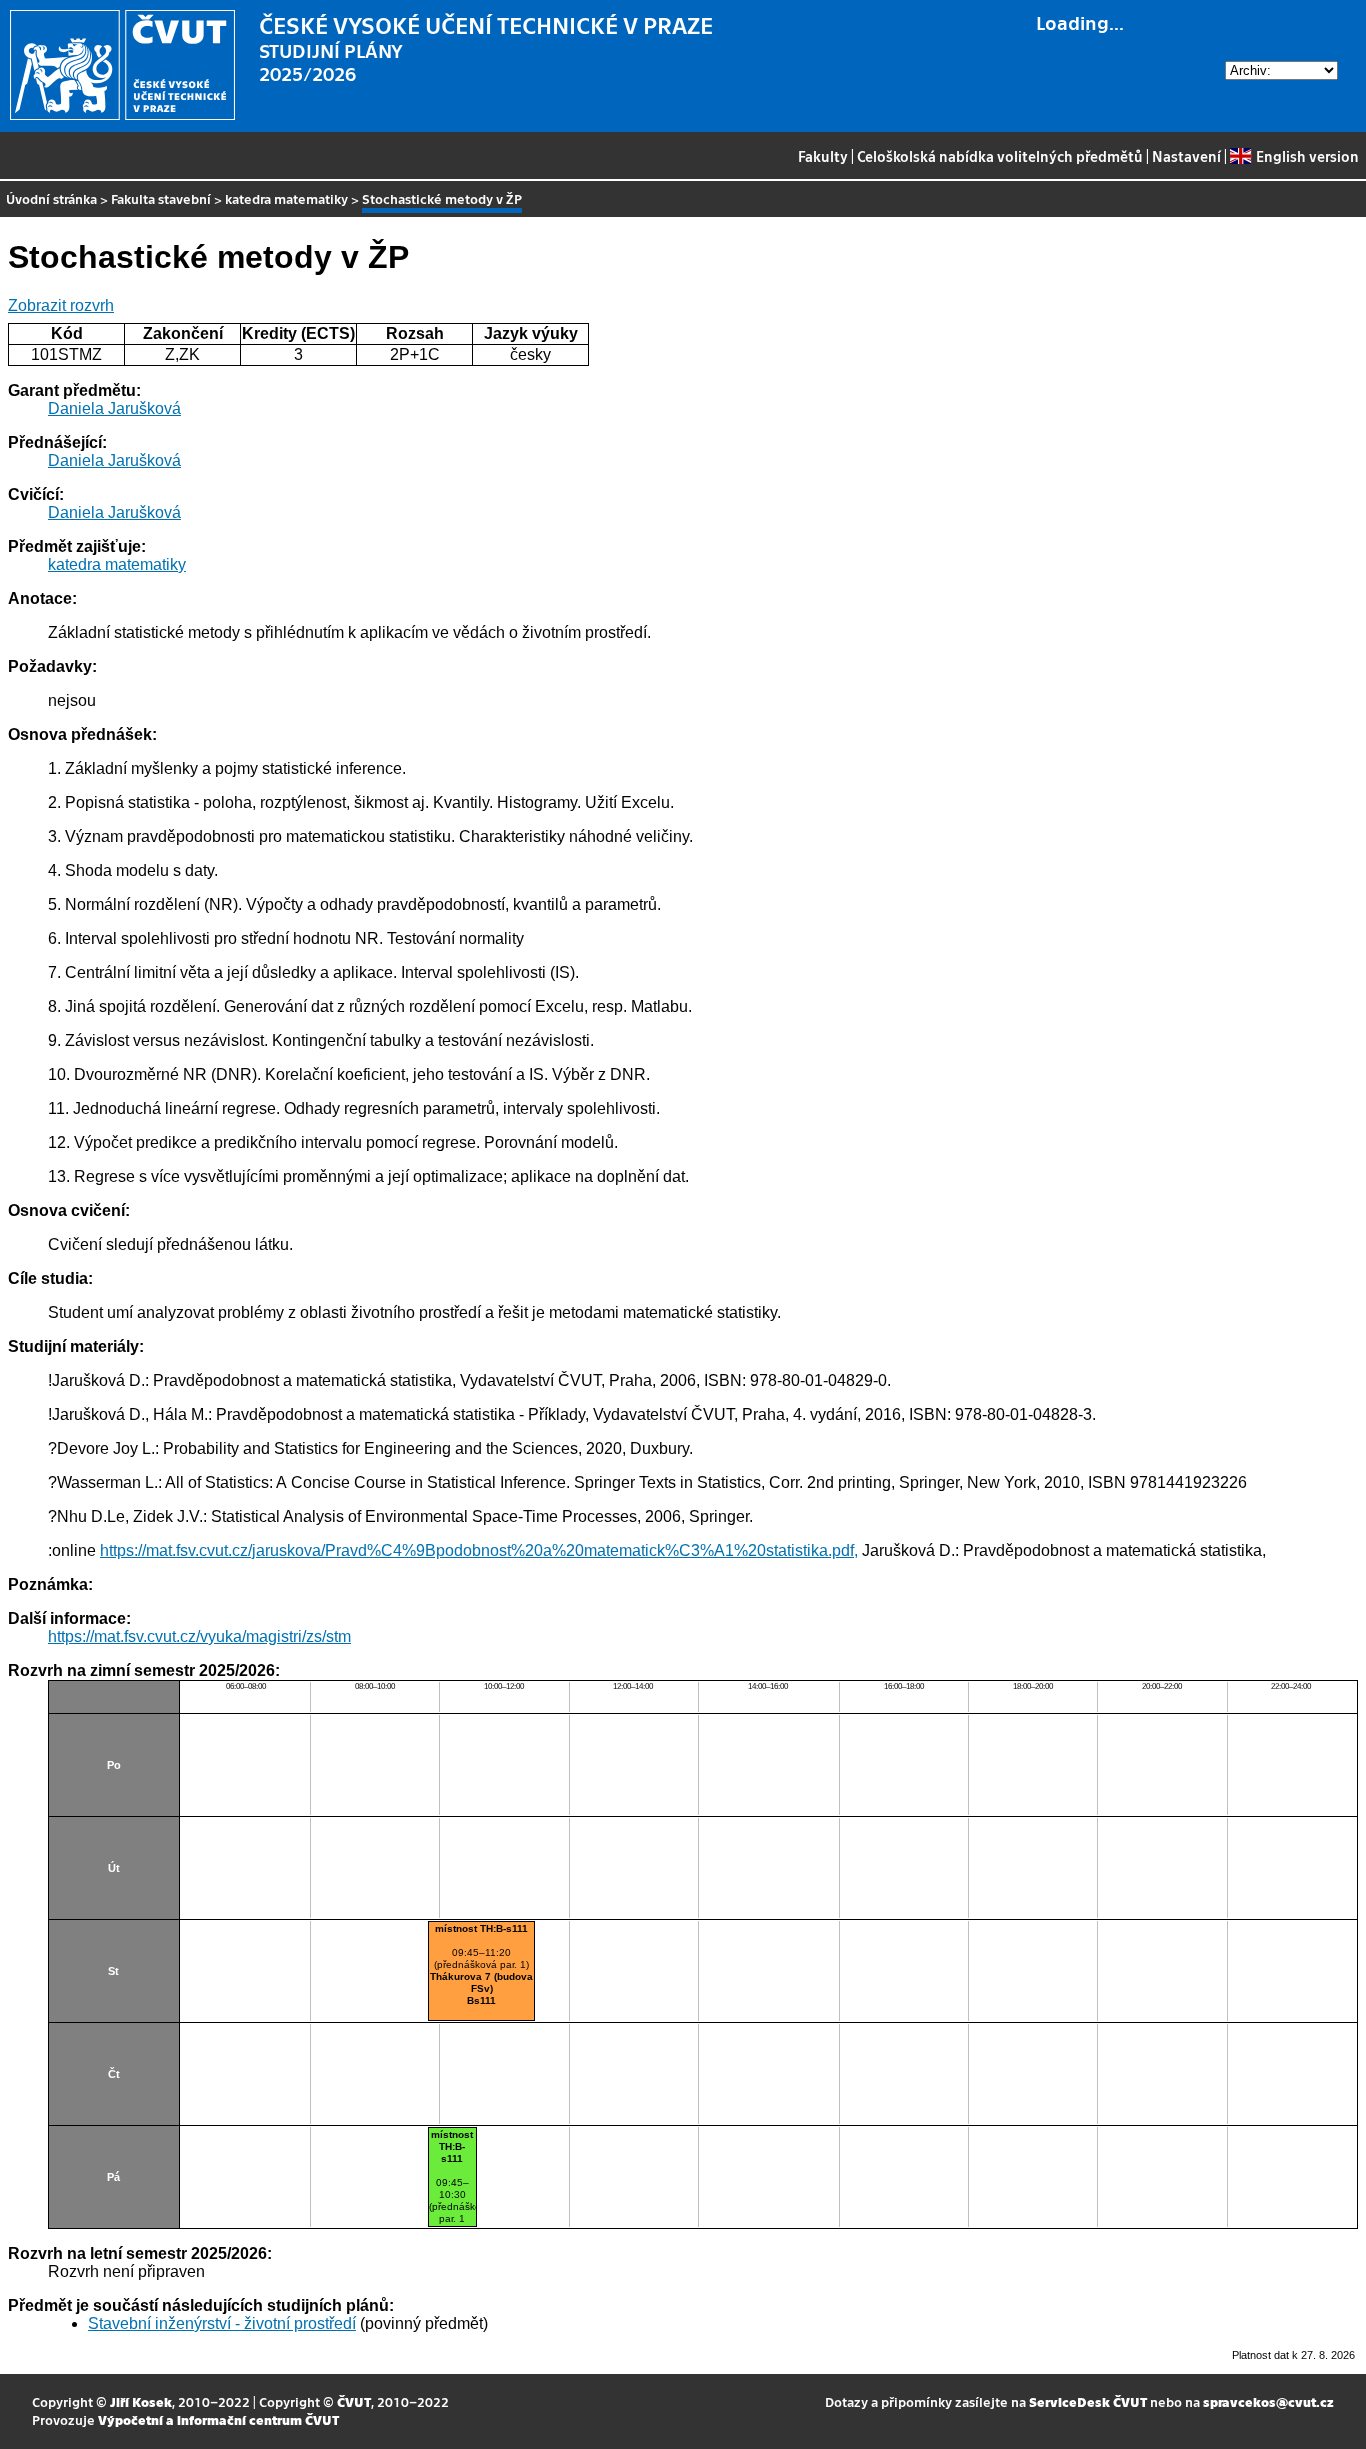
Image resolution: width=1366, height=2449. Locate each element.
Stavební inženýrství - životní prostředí (222, 2323)
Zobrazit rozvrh (61, 305)
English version (1307, 156)
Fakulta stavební (161, 198)
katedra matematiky (286, 198)
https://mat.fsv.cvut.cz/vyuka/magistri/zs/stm (199, 1636)
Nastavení (1186, 156)
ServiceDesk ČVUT (1088, 2401)
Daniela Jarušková (114, 408)
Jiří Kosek (141, 2401)
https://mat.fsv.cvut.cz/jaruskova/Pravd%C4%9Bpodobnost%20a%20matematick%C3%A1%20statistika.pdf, (479, 1550)
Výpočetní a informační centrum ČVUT (218, 2419)
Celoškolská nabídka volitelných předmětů (1000, 156)
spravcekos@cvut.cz (1268, 2401)
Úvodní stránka (51, 198)
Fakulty (823, 156)
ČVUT (354, 2401)
